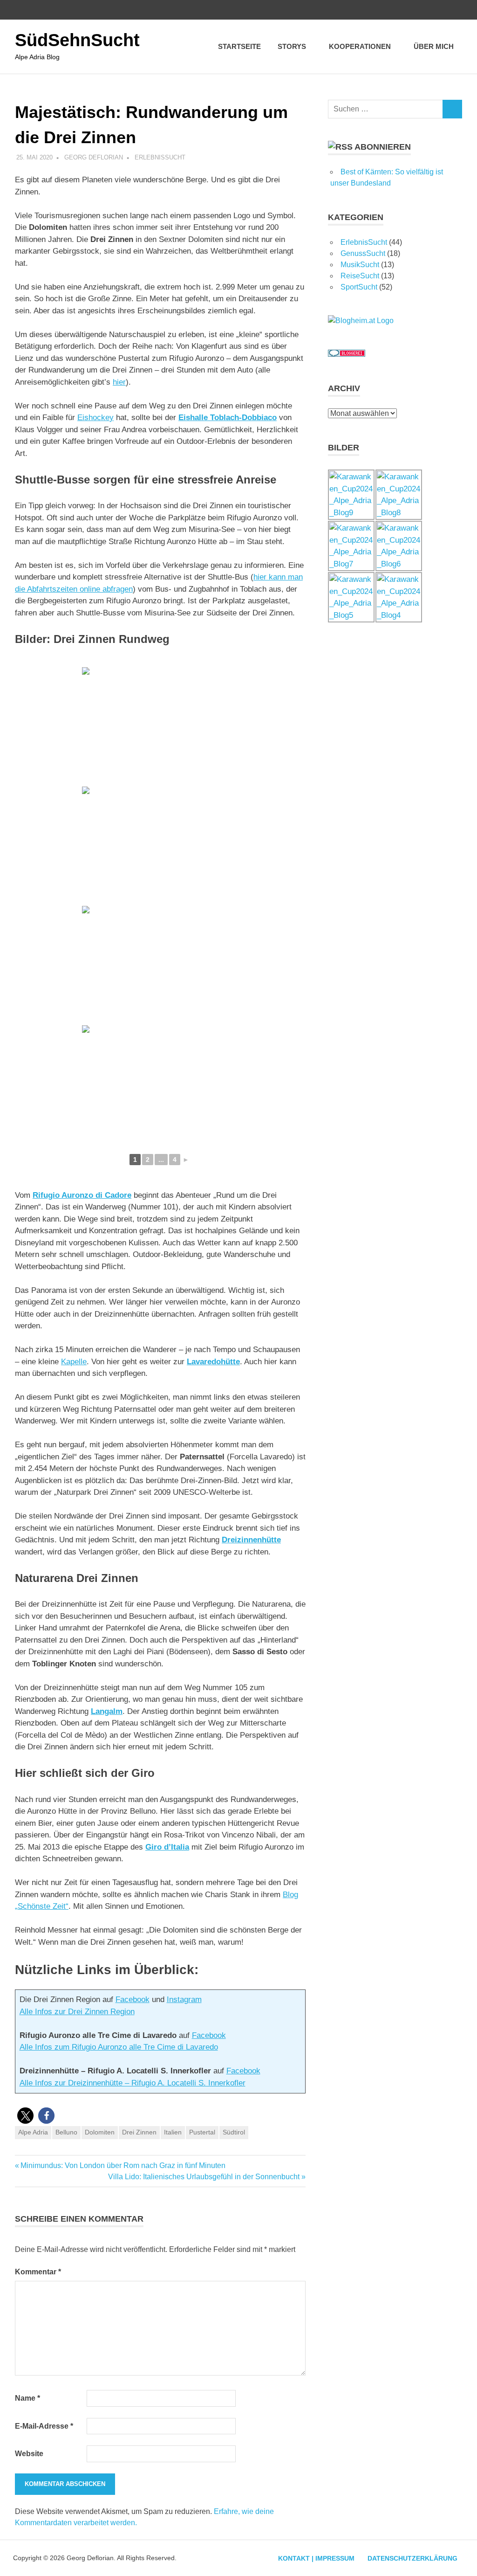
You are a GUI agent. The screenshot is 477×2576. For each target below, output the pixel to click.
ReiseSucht (360, 276)
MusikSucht (360, 265)
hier (119, 382)
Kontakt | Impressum (316, 2558)
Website (29, 2454)
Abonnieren (383, 147)
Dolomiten (100, 2132)
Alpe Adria (33, 2132)
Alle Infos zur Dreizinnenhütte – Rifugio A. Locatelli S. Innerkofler (133, 2083)
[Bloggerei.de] (347, 354)
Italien (173, 2132)
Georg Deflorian (94, 157)
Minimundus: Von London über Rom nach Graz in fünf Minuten (123, 2165)
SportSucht (359, 287)
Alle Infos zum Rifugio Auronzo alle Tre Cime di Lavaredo (119, 2047)
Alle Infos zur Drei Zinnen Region (77, 2012)
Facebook (133, 1999)
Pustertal (202, 2132)
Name (27, 2398)
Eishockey (95, 418)
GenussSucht (363, 253)
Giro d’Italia (167, 1847)
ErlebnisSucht (160, 157)
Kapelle (74, 1362)
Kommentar (38, 2272)
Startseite (239, 46)
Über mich (434, 46)
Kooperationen (360, 46)
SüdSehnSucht (77, 40)
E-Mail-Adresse (44, 2426)
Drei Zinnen (139, 2132)
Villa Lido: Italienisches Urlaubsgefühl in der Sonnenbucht (204, 2177)
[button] (25, 2116)
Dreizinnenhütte (251, 1540)
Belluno (66, 2132)
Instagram (184, 1999)
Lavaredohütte (213, 1362)
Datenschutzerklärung (412, 2558)
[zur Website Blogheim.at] (361, 321)
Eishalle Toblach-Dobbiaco (228, 418)
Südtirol (234, 2132)
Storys (292, 46)
